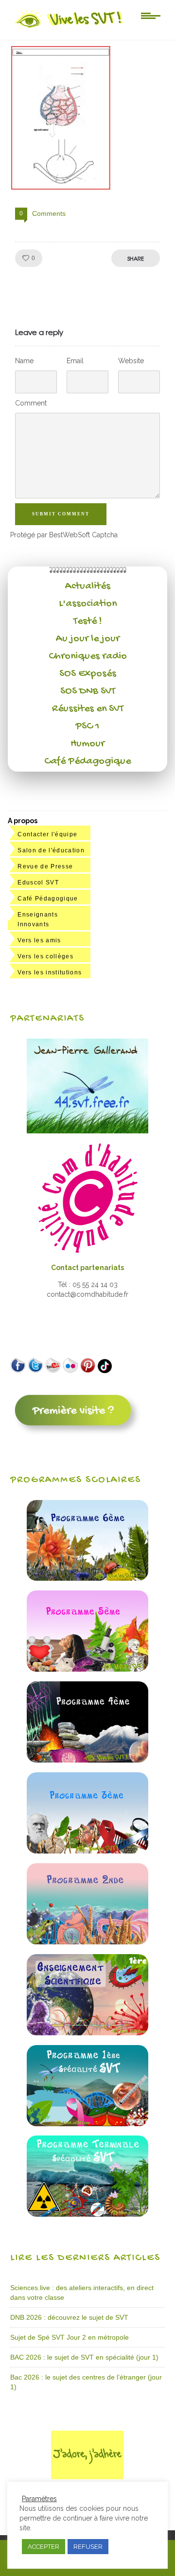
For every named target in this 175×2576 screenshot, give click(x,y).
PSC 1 (87, 726)
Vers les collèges (45, 956)
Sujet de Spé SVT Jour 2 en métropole (70, 2337)
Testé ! (88, 621)
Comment (31, 403)
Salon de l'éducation (51, 850)
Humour (87, 744)
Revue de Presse (45, 866)
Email (75, 361)
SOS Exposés (88, 674)
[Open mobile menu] (151, 15)
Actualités (88, 586)
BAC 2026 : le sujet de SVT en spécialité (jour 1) (84, 2357)
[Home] (69, 28)
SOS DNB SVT (88, 691)
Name (24, 361)
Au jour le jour (88, 639)
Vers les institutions (50, 972)
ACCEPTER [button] (44, 2547)
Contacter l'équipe (47, 834)
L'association (88, 604)
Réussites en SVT (88, 709)
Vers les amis (39, 940)
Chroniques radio (88, 656)
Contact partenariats (87, 1268)
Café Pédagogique (87, 761)
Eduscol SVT (38, 882)
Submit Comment (61, 514)
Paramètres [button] (39, 2499)
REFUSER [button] (88, 2547)
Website (131, 361)
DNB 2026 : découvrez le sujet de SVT (69, 2317)
